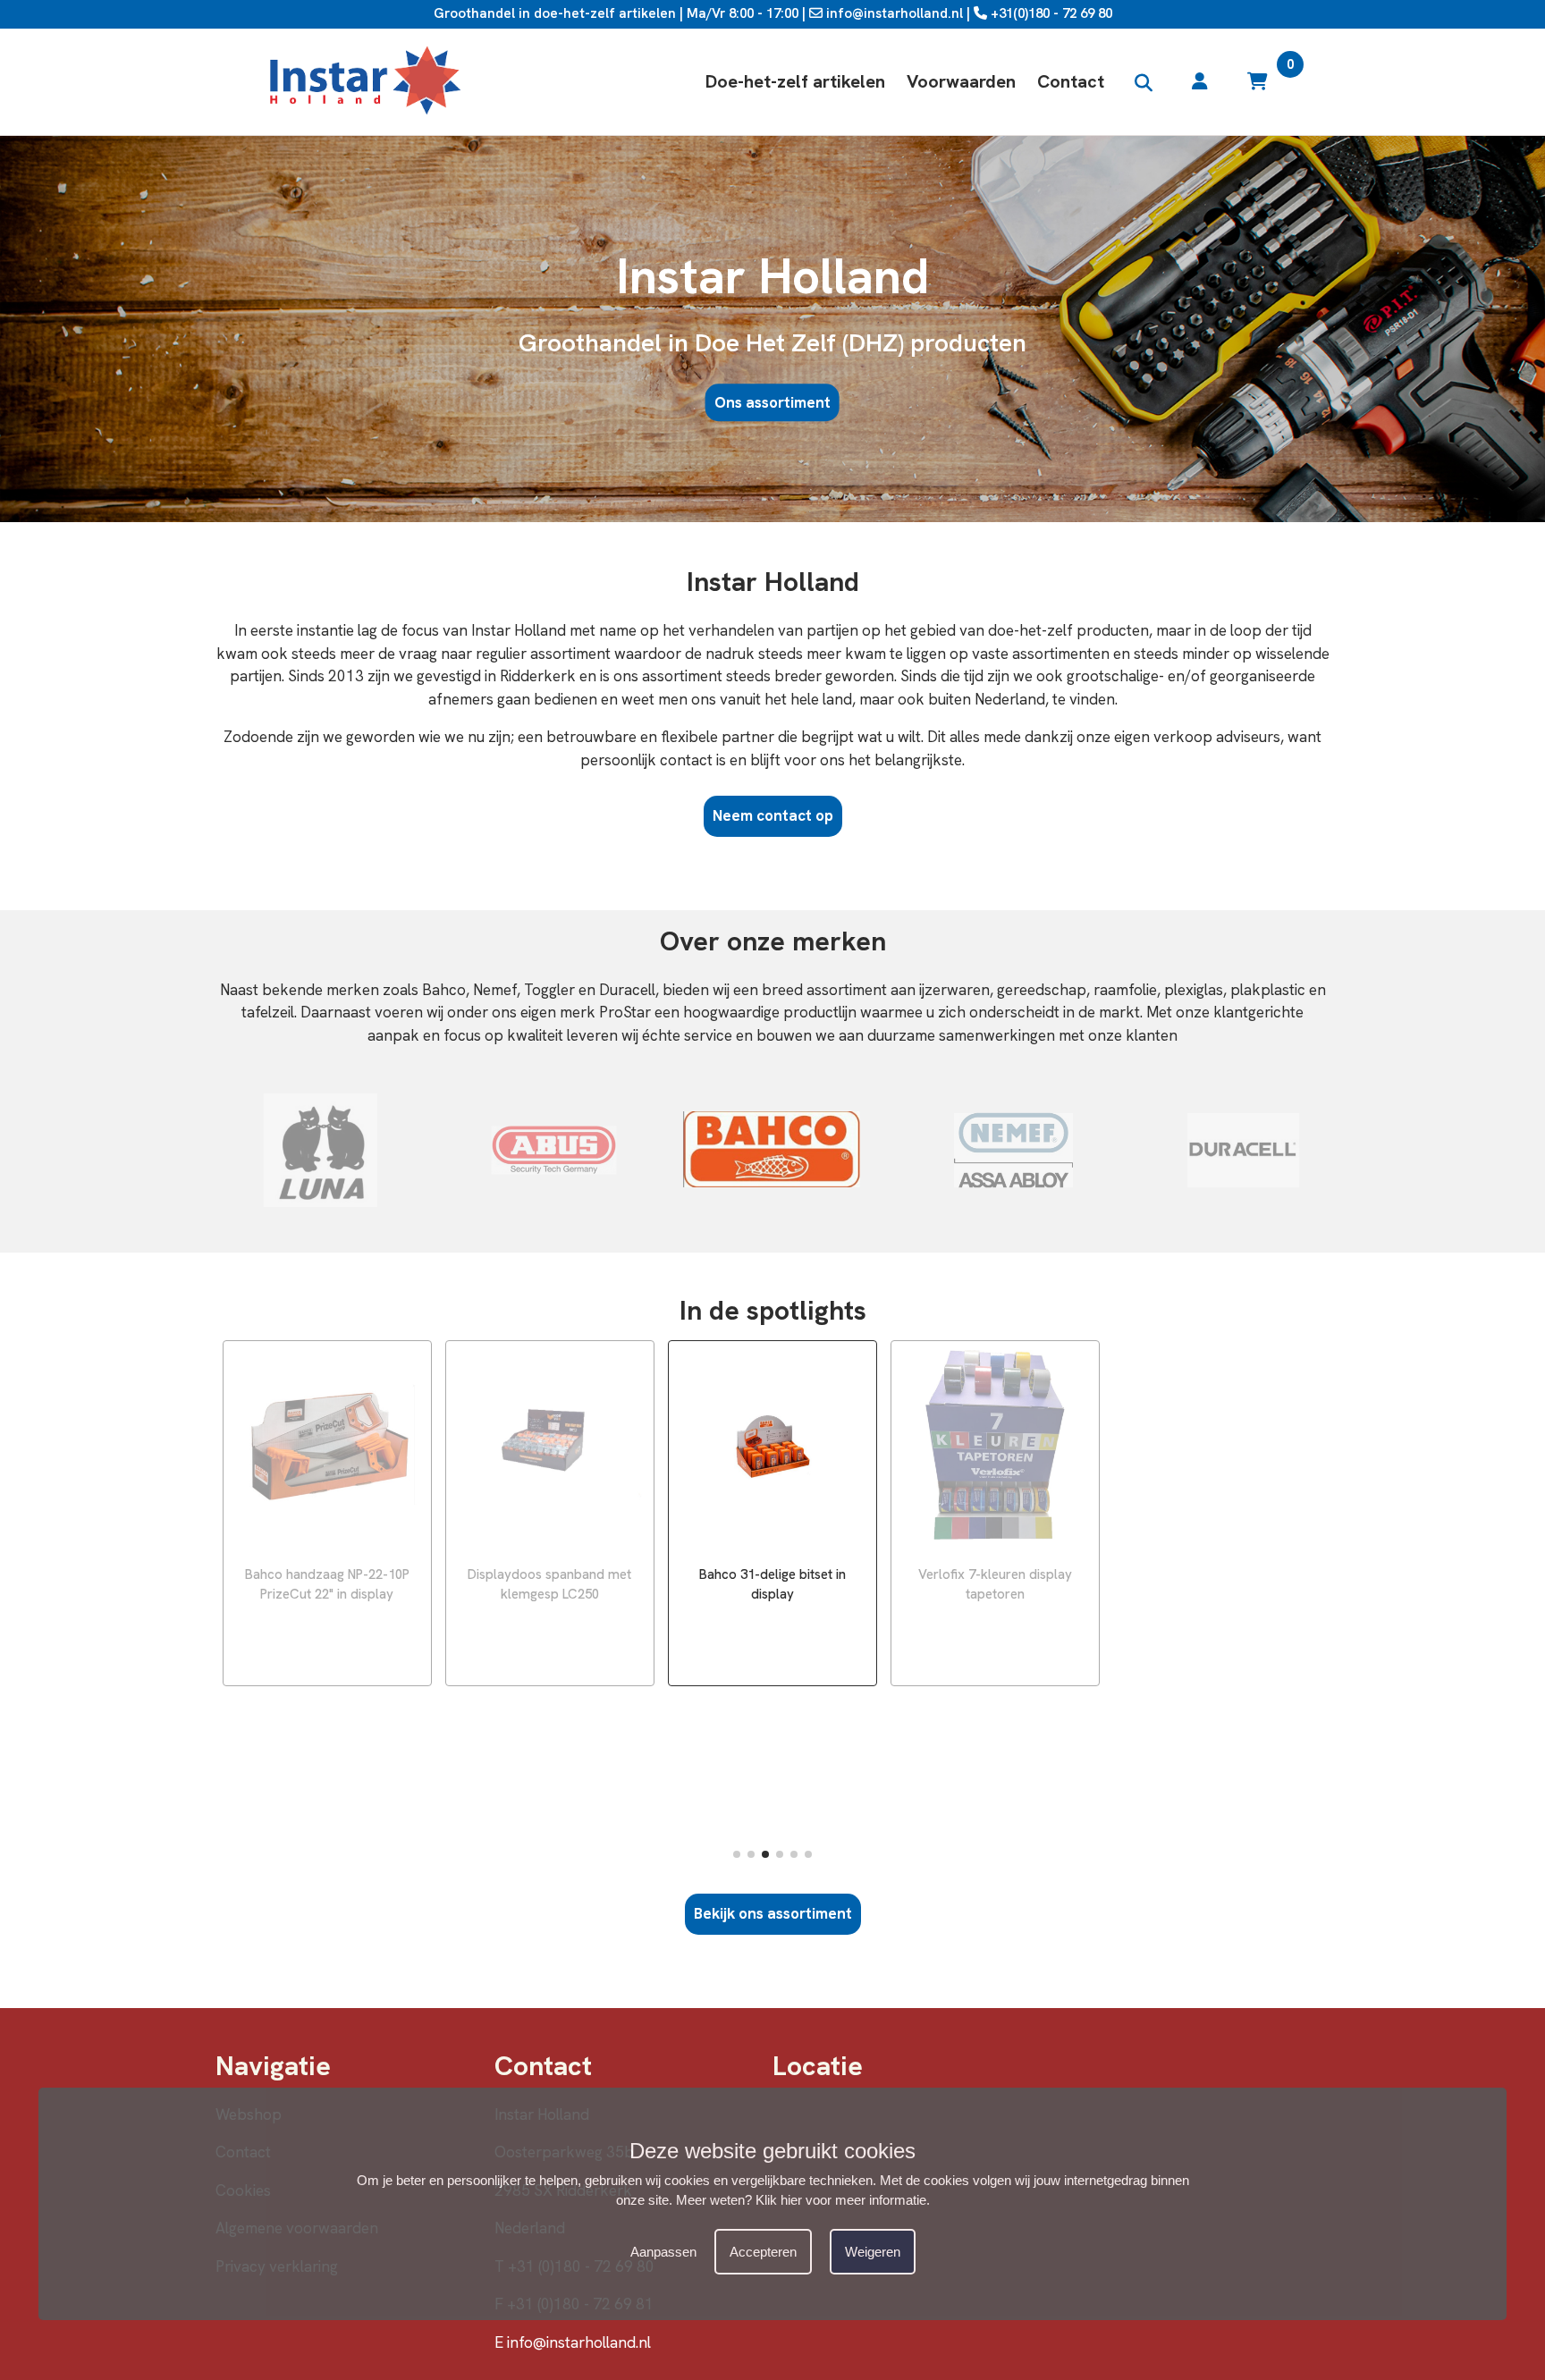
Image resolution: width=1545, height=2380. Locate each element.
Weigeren (873, 2252)
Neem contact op (773, 815)
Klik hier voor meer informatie (841, 2200)
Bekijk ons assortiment (773, 1913)
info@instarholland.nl (893, 13)
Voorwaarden (961, 81)
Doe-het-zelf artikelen (795, 81)
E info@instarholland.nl (573, 2342)
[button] (737, 1854)
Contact (1071, 81)
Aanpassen (663, 2252)
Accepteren (763, 2252)
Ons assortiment (772, 402)
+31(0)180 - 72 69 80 (1050, 13)
